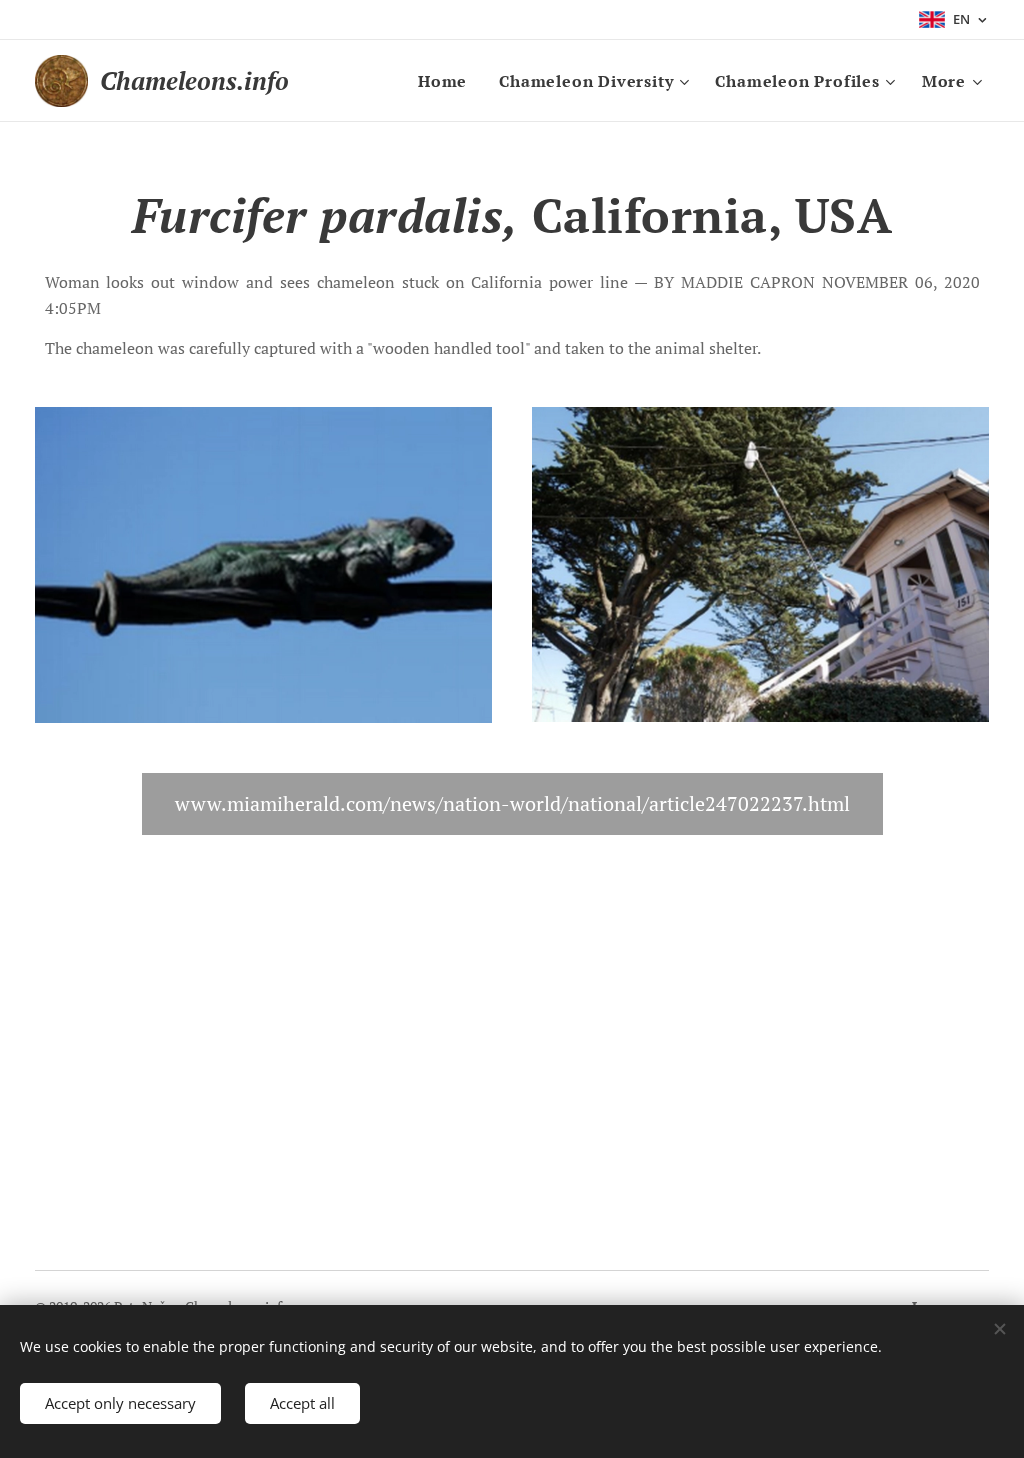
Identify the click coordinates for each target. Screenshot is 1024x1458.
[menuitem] (448, 81)
